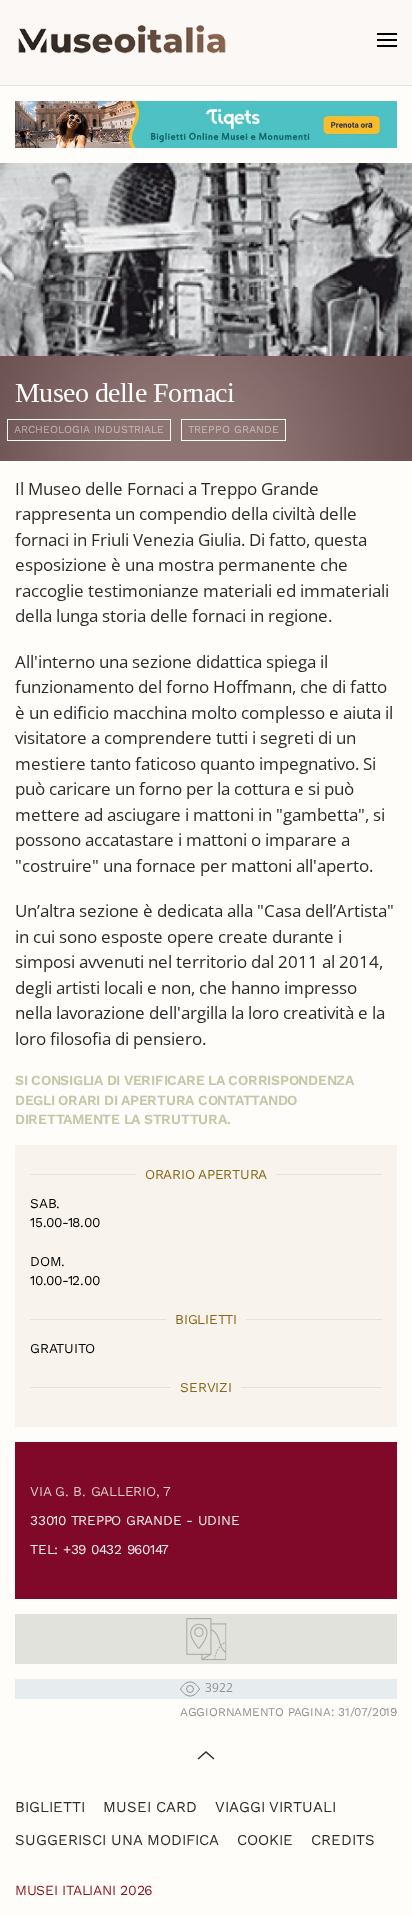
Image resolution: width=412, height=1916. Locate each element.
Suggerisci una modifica (117, 1840)
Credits (343, 1840)
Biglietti (50, 1807)
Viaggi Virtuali (275, 1807)
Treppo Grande (233, 429)
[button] (387, 40)
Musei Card (150, 1807)
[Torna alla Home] (122, 40)
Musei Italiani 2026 (84, 1890)
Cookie (265, 1840)
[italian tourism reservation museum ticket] (206, 124)
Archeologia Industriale (89, 429)
